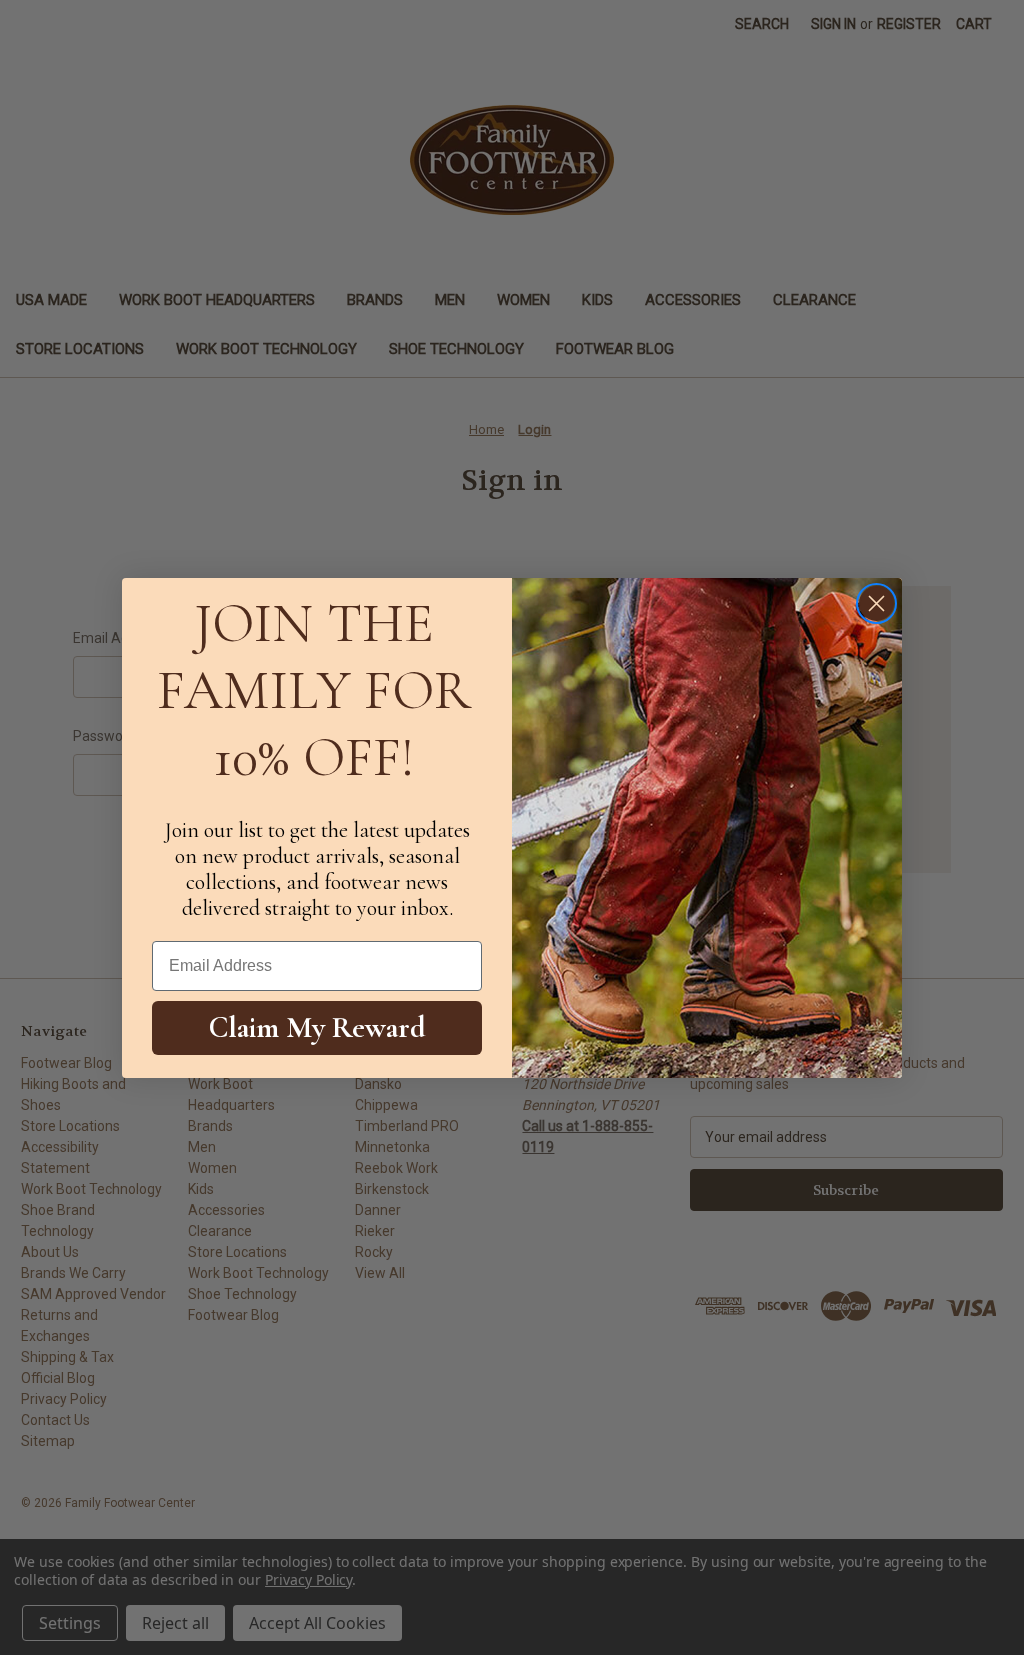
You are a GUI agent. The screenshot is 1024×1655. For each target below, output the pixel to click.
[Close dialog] (876, 603)
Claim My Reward (317, 1027)
